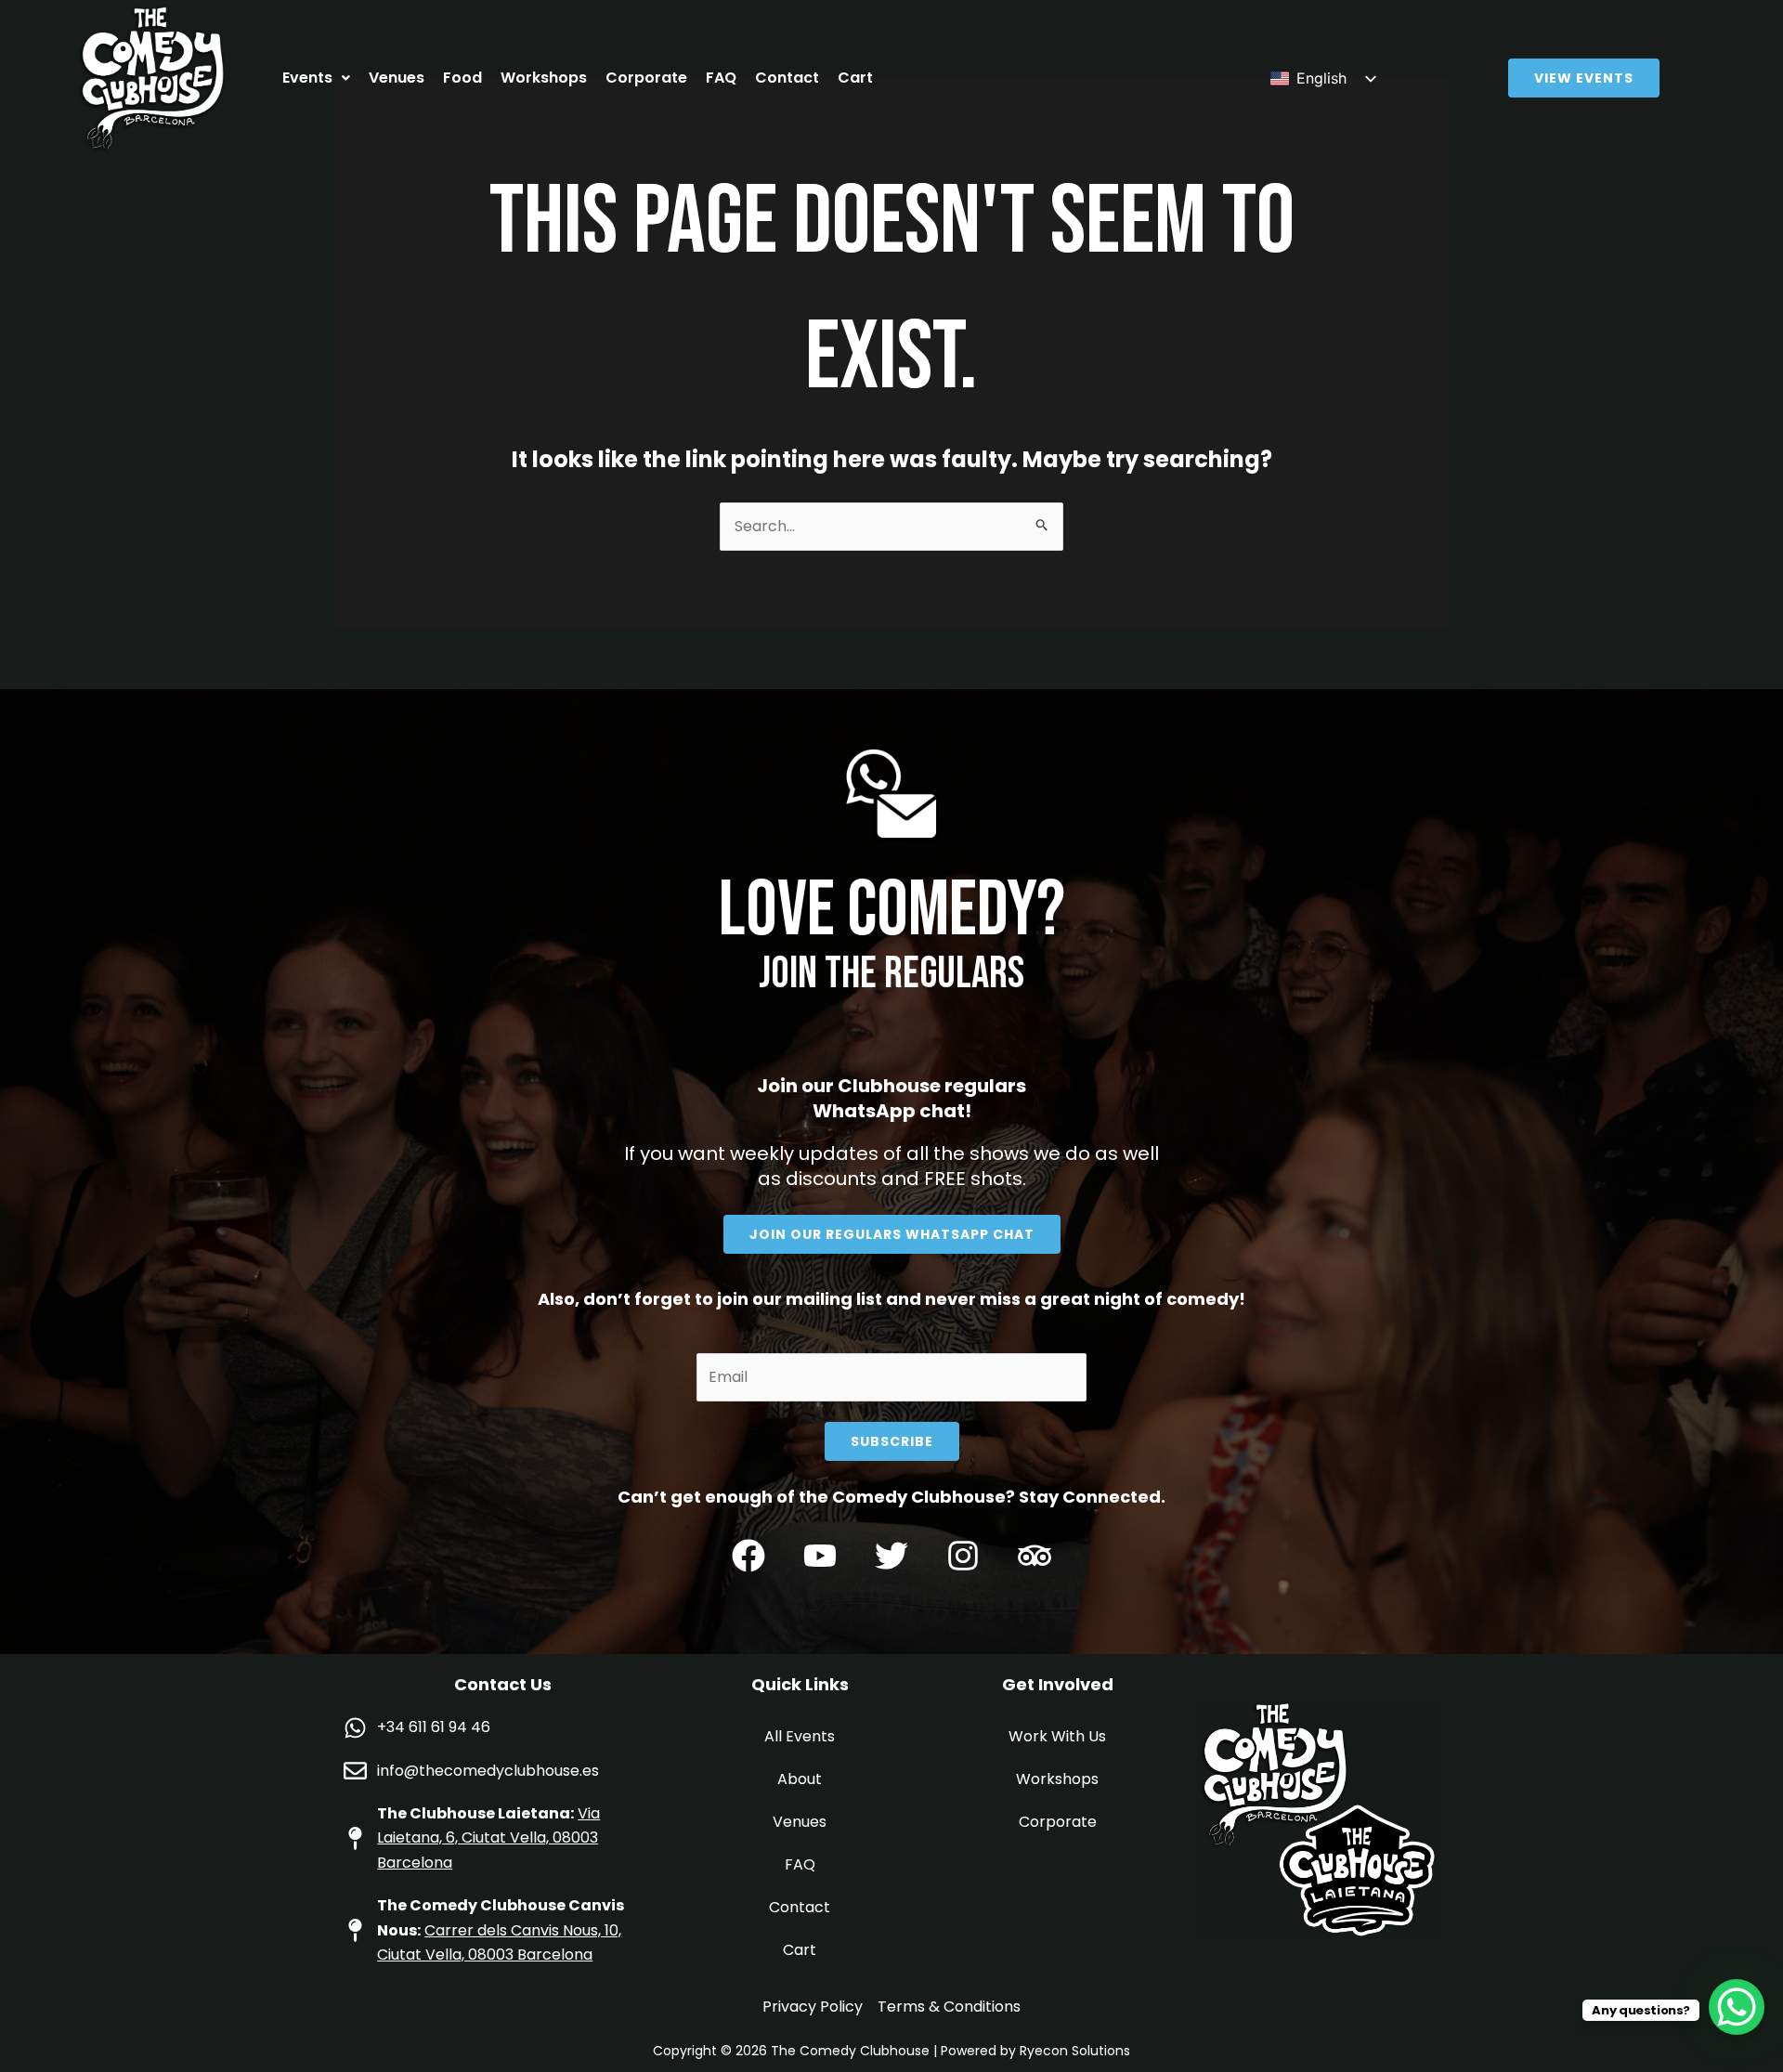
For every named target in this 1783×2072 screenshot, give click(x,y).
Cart (855, 78)
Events (307, 78)
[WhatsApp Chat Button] (1737, 2007)
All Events (800, 1736)
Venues (397, 78)
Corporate (646, 78)
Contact (787, 78)
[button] (316, 78)
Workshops (544, 78)
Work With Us (1057, 1736)
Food (462, 78)
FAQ (721, 78)
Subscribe (892, 1441)
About (800, 1779)
